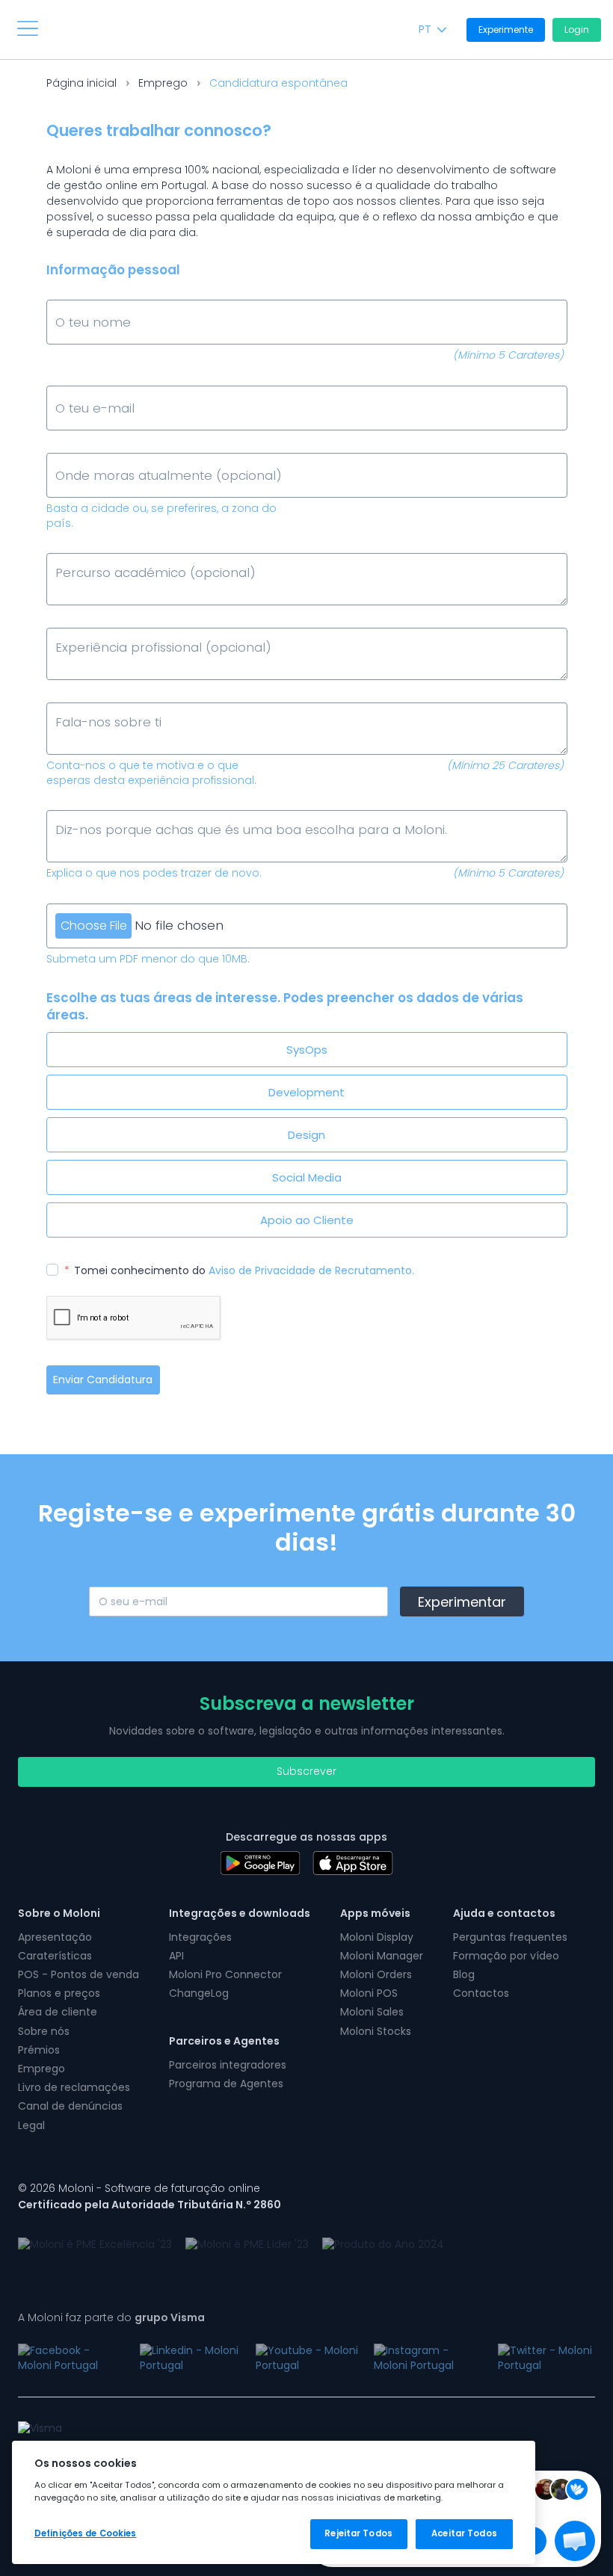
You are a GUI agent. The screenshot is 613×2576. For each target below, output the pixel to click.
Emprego (163, 83)
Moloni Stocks (376, 2031)
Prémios (39, 2050)
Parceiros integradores (228, 2065)
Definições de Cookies (85, 2533)
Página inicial (81, 83)
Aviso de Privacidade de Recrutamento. (311, 1270)
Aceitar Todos (464, 2533)
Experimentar (462, 1602)
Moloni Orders (376, 1974)
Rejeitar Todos (358, 2533)
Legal (31, 2125)
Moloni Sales (372, 2012)
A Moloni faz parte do (111, 2317)
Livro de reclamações (74, 2087)
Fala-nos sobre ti (97, 704)
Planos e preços (59, 1993)
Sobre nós (44, 2031)
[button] (575, 2541)
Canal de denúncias (70, 2106)
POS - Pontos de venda (78, 1974)
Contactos (481, 1993)
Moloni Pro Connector (225, 1974)
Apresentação (55, 1937)
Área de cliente (58, 2012)
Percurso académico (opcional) (132, 555)
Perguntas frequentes (510, 1937)
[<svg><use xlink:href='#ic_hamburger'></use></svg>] (28, 28)
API (176, 1956)
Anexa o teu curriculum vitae (123, 905)
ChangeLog (199, 1993)
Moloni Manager (382, 1956)
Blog (464, 1974)
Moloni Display (377, 1937)
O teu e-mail (87, 387)
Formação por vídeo (506, 1956)
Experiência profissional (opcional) (138, 630)
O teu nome (84, 302)
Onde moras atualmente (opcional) (141, 455)
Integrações (200, 1937)
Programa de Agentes (226, 2084)
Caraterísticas (55, 1956)
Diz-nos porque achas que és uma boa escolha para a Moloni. (203, 812)
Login (577, 30)
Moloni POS (369, 1993)
